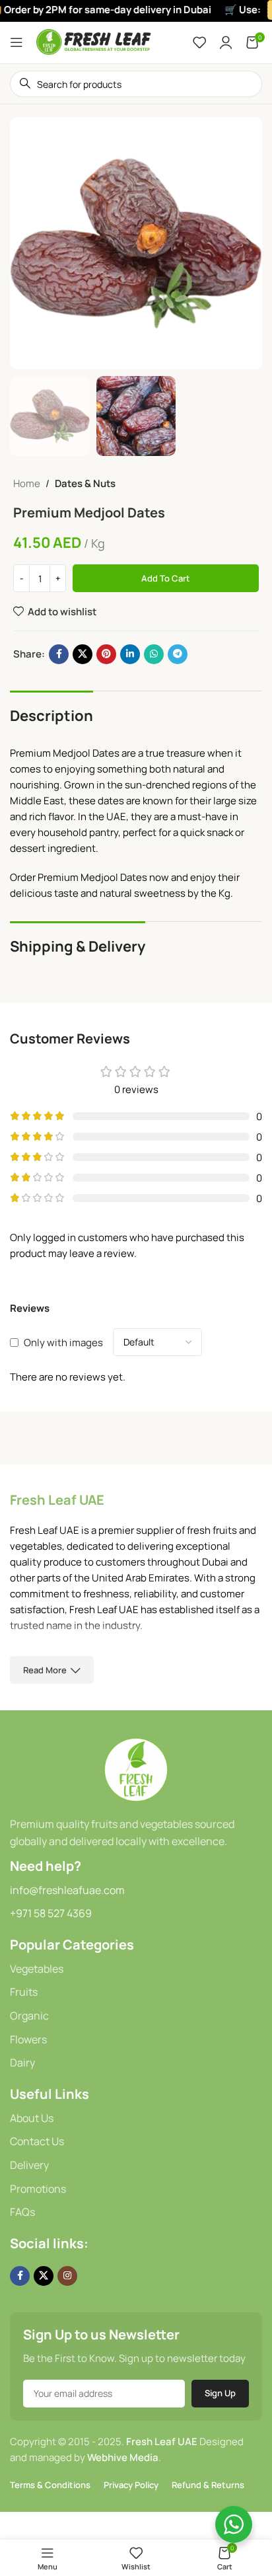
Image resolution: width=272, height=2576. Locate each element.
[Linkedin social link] (130, 654)
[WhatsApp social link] (154, 654)
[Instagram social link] (67, 2276)
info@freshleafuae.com (67, 1890)
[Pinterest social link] (106, 654)
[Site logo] (94, 41)
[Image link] (136, 1769)
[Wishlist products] (199, 42)
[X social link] (83, 654)
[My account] (226, 42)
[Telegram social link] (178, 654)
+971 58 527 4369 (51, 1913)
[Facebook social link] (59, 654)
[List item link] (136, 1969)
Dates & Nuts (85, 483)
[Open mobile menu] (17, 42)
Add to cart (166, 578)
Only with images (63, 1343)
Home (27, 483)
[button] (23, 243)
